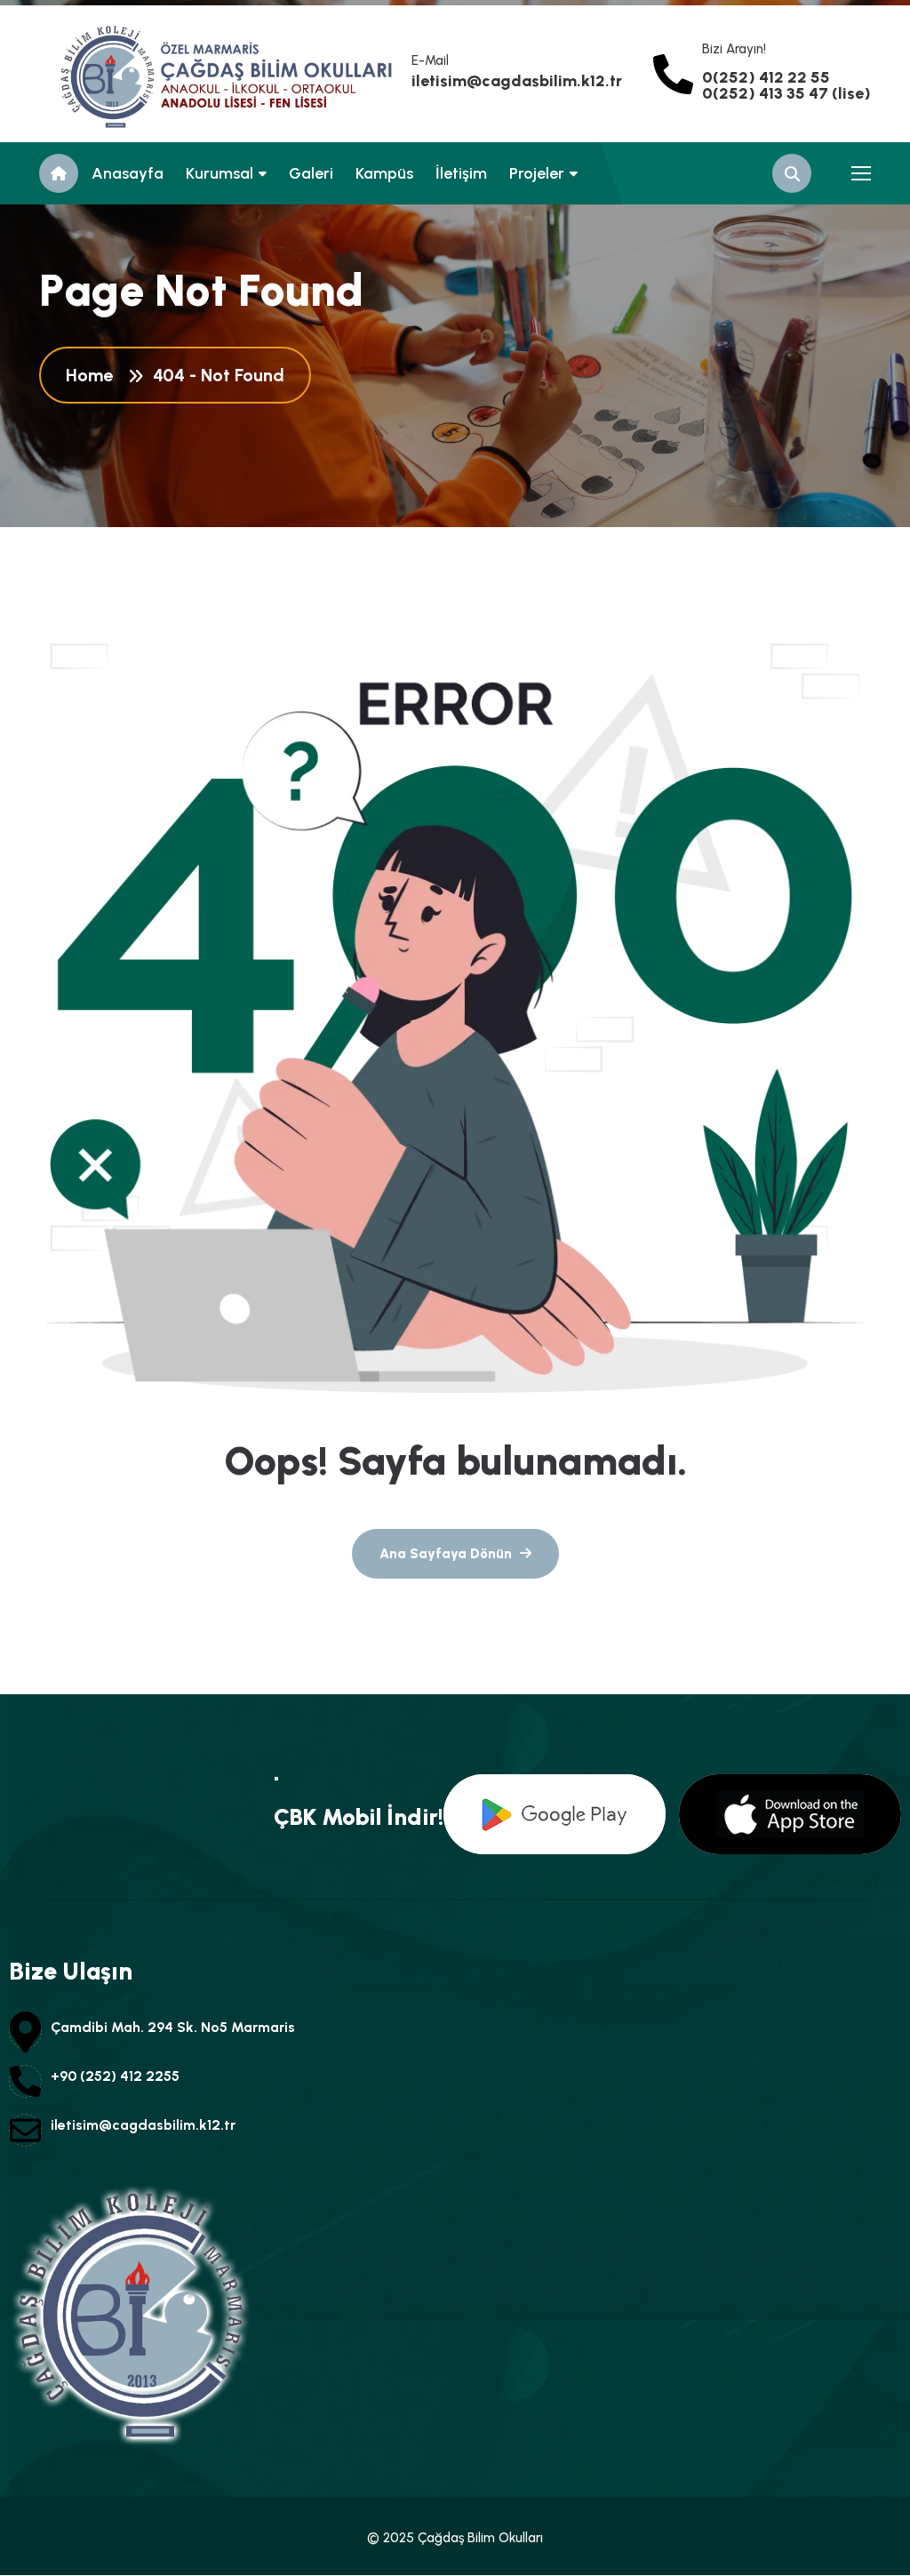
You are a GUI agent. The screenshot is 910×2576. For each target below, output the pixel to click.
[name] (119, 74)
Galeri (311, 173)
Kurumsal (220, 173)
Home (94, 375)
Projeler (537, 173)
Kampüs (384, 173)
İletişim (461, 173)
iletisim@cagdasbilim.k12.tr (517, 81)
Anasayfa (128, 173)
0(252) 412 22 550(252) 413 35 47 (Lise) (786, 85)
